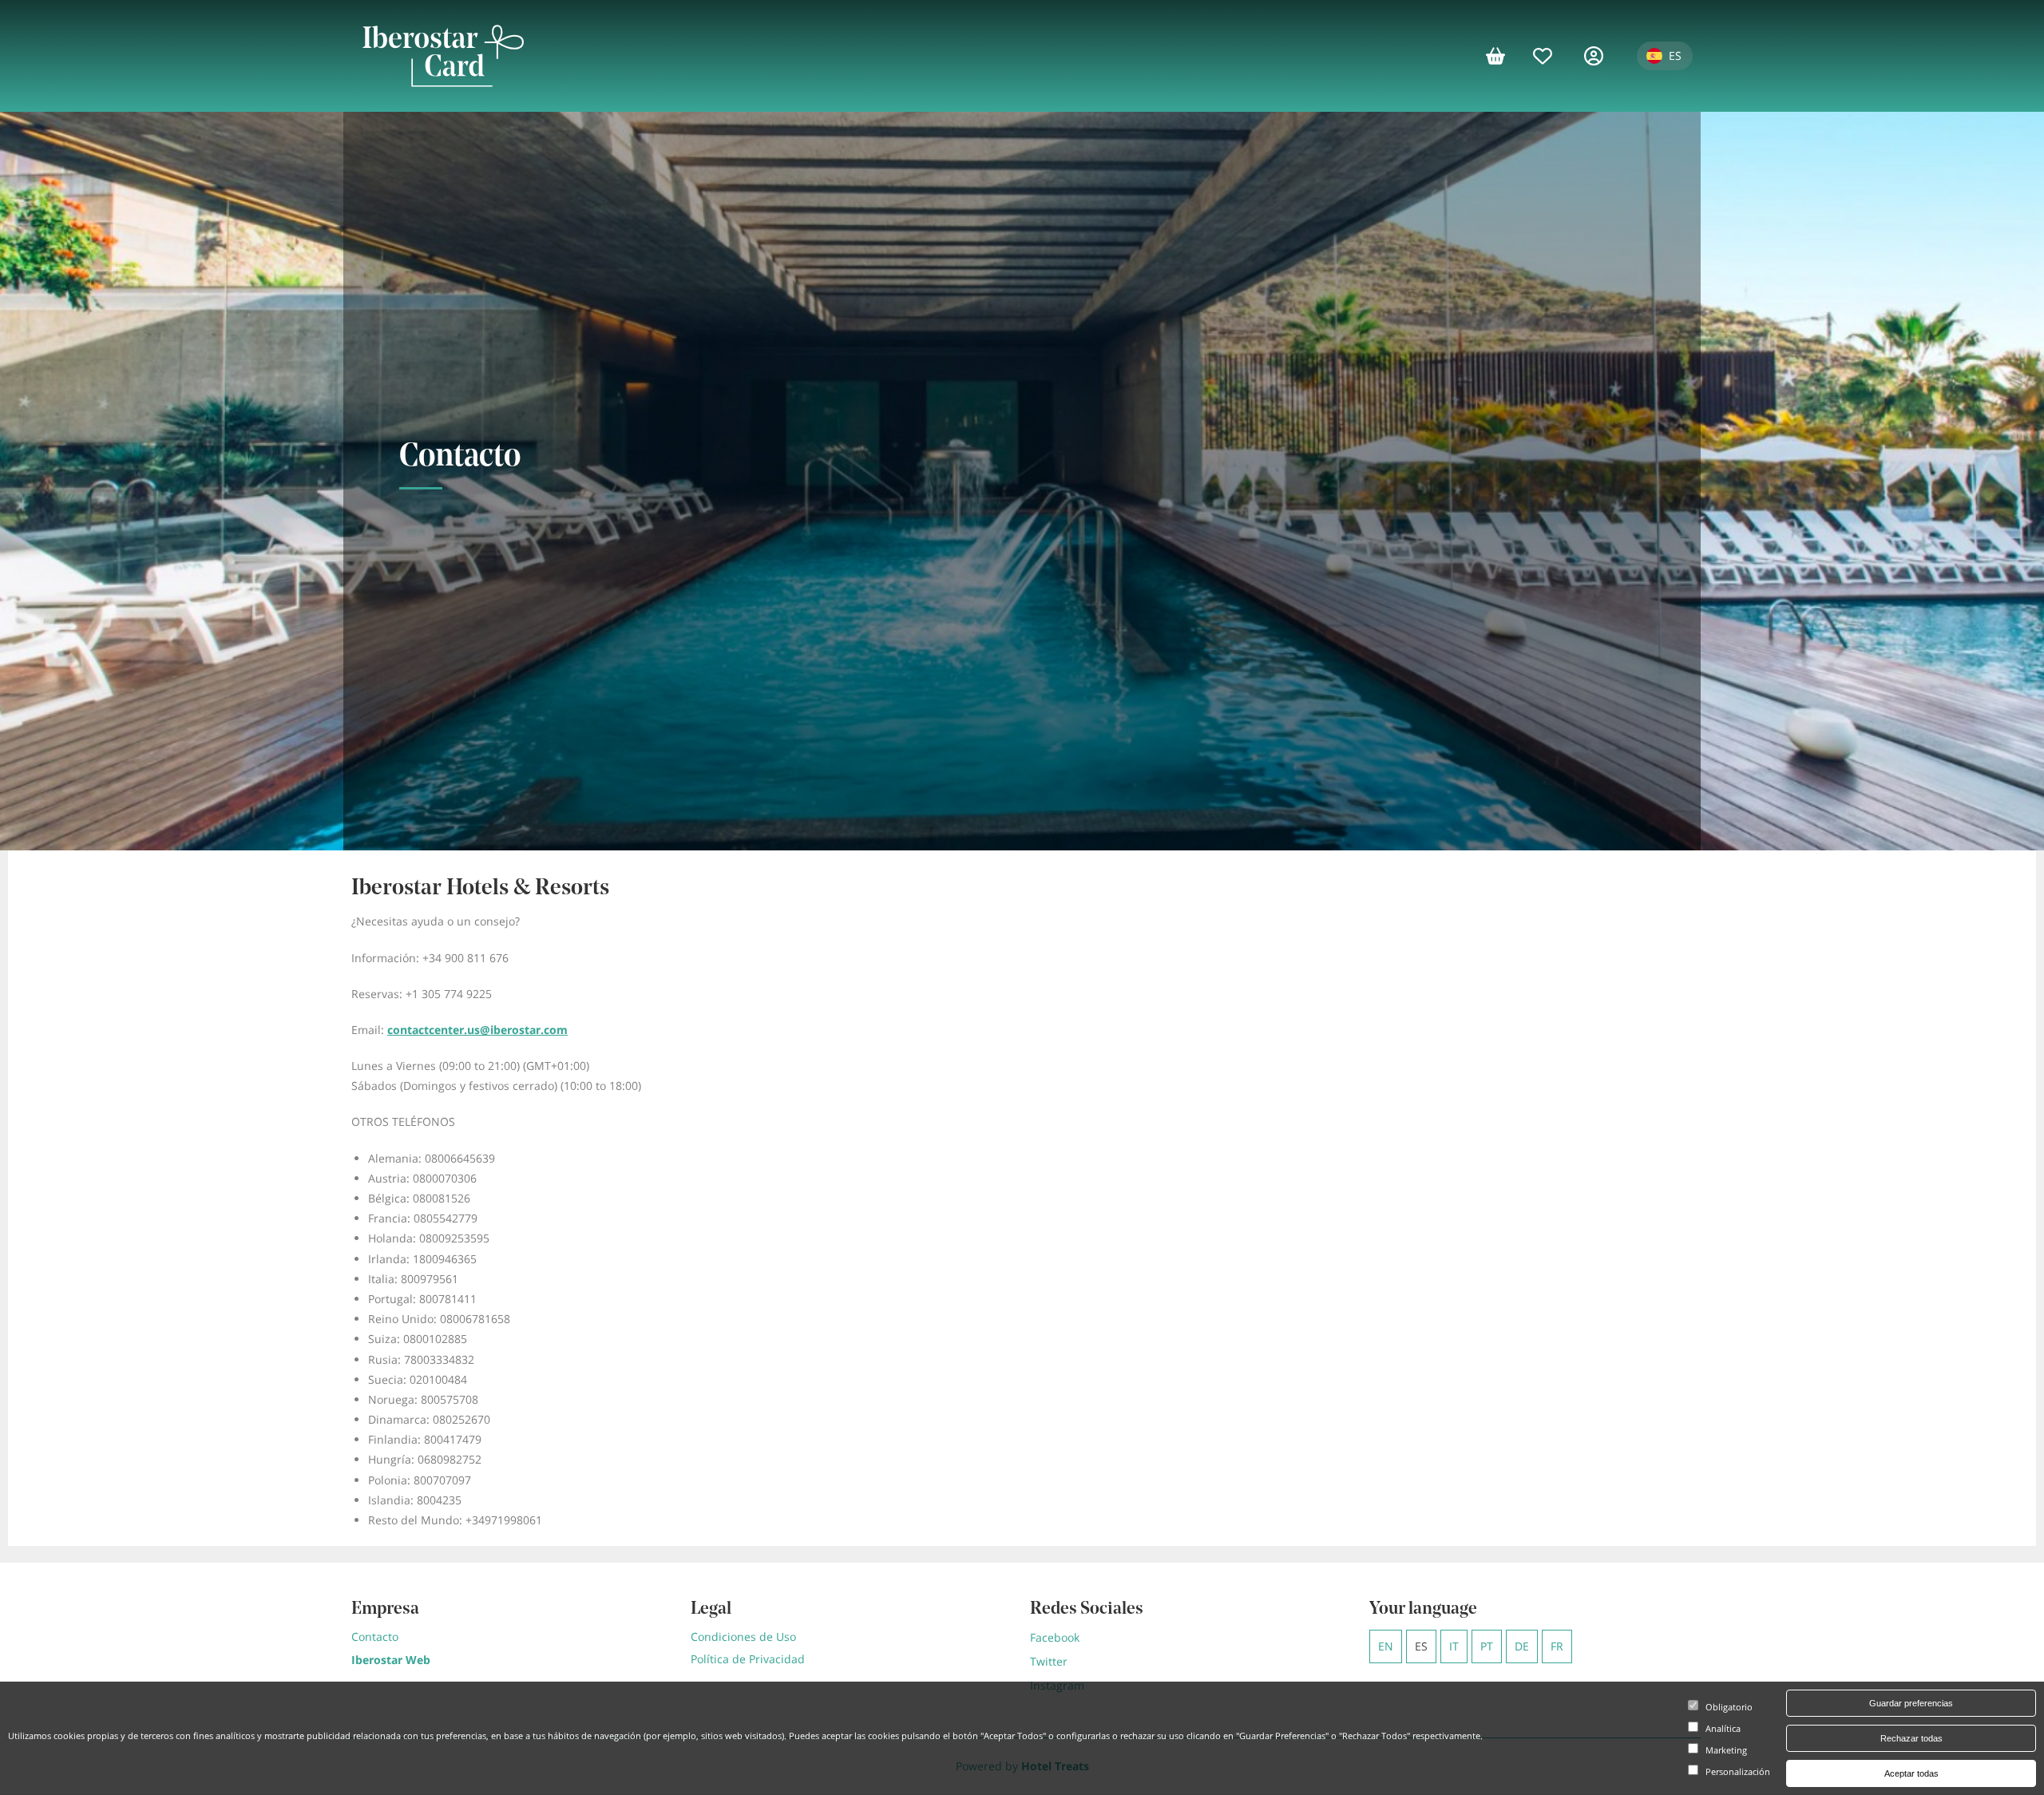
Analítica (1723, 1729)
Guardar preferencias (1911, 1703)
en (1386, 1646)
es (1421, 1646)
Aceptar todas (1911, 1773)
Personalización (1738, 1772)
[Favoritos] (1551, 56)
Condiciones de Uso (743, 1637)
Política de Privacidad (748, 1659)
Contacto (375, 1637)
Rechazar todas (1911, 1738)
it (1454, 1646)
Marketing (1726, 1751)
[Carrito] (1501, 56)
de (1522, 1646)
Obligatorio (1729, 1708)
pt (1487, 1646)
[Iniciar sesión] (1602, 56)
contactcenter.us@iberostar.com (477, 1030)
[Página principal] (443, 56)
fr (1557, 1646)
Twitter (1049, 1661)
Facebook (1055, 1637)
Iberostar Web (391, 1660)
